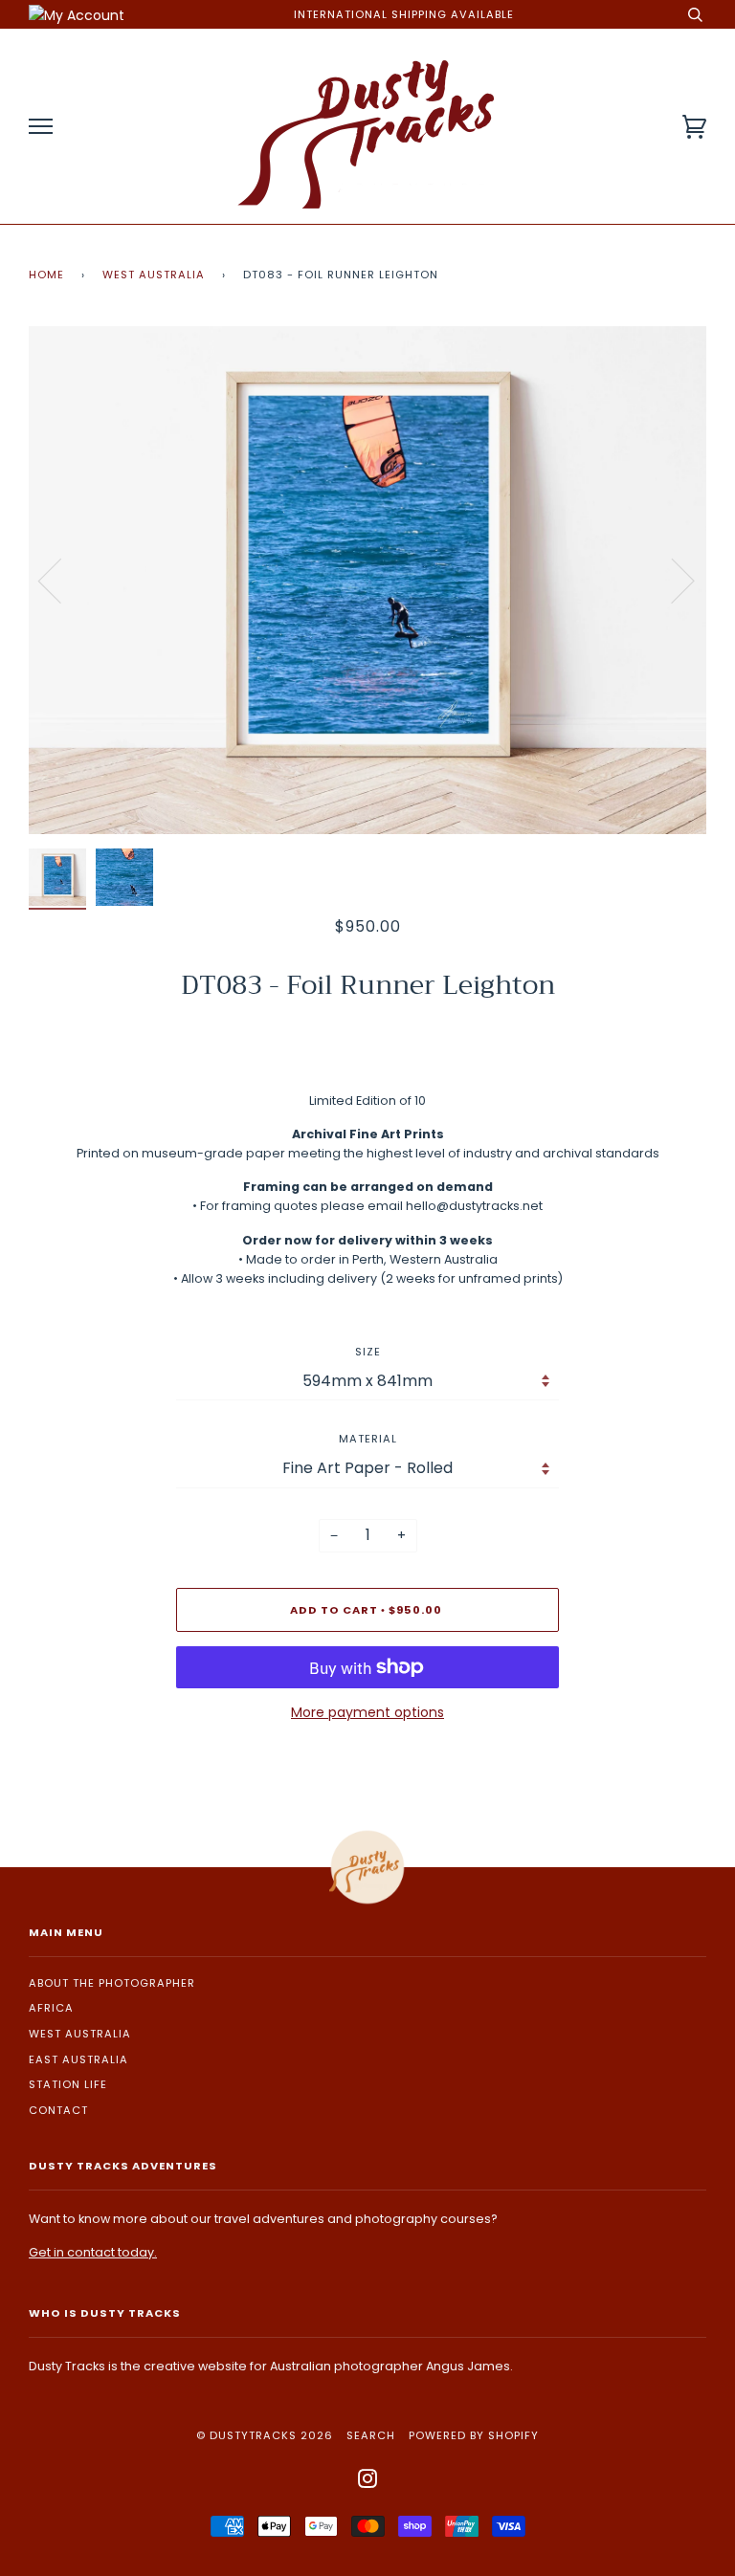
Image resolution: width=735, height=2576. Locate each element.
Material (368, 1439)
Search (371, 2435)
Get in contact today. (93, 2252)
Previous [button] (61, 580)
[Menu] (41, 127)
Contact (58, 2110)
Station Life (68, 2084)
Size (368, 1352)
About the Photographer (112, 1983)
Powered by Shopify (474, 2435)
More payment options (367, 1712)
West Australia (154, 275)
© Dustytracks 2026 (265, 2435)
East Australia (78, 2059)
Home (46, 275)
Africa (51, 2008)
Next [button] (671, 580)
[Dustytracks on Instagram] (368, 2482)
